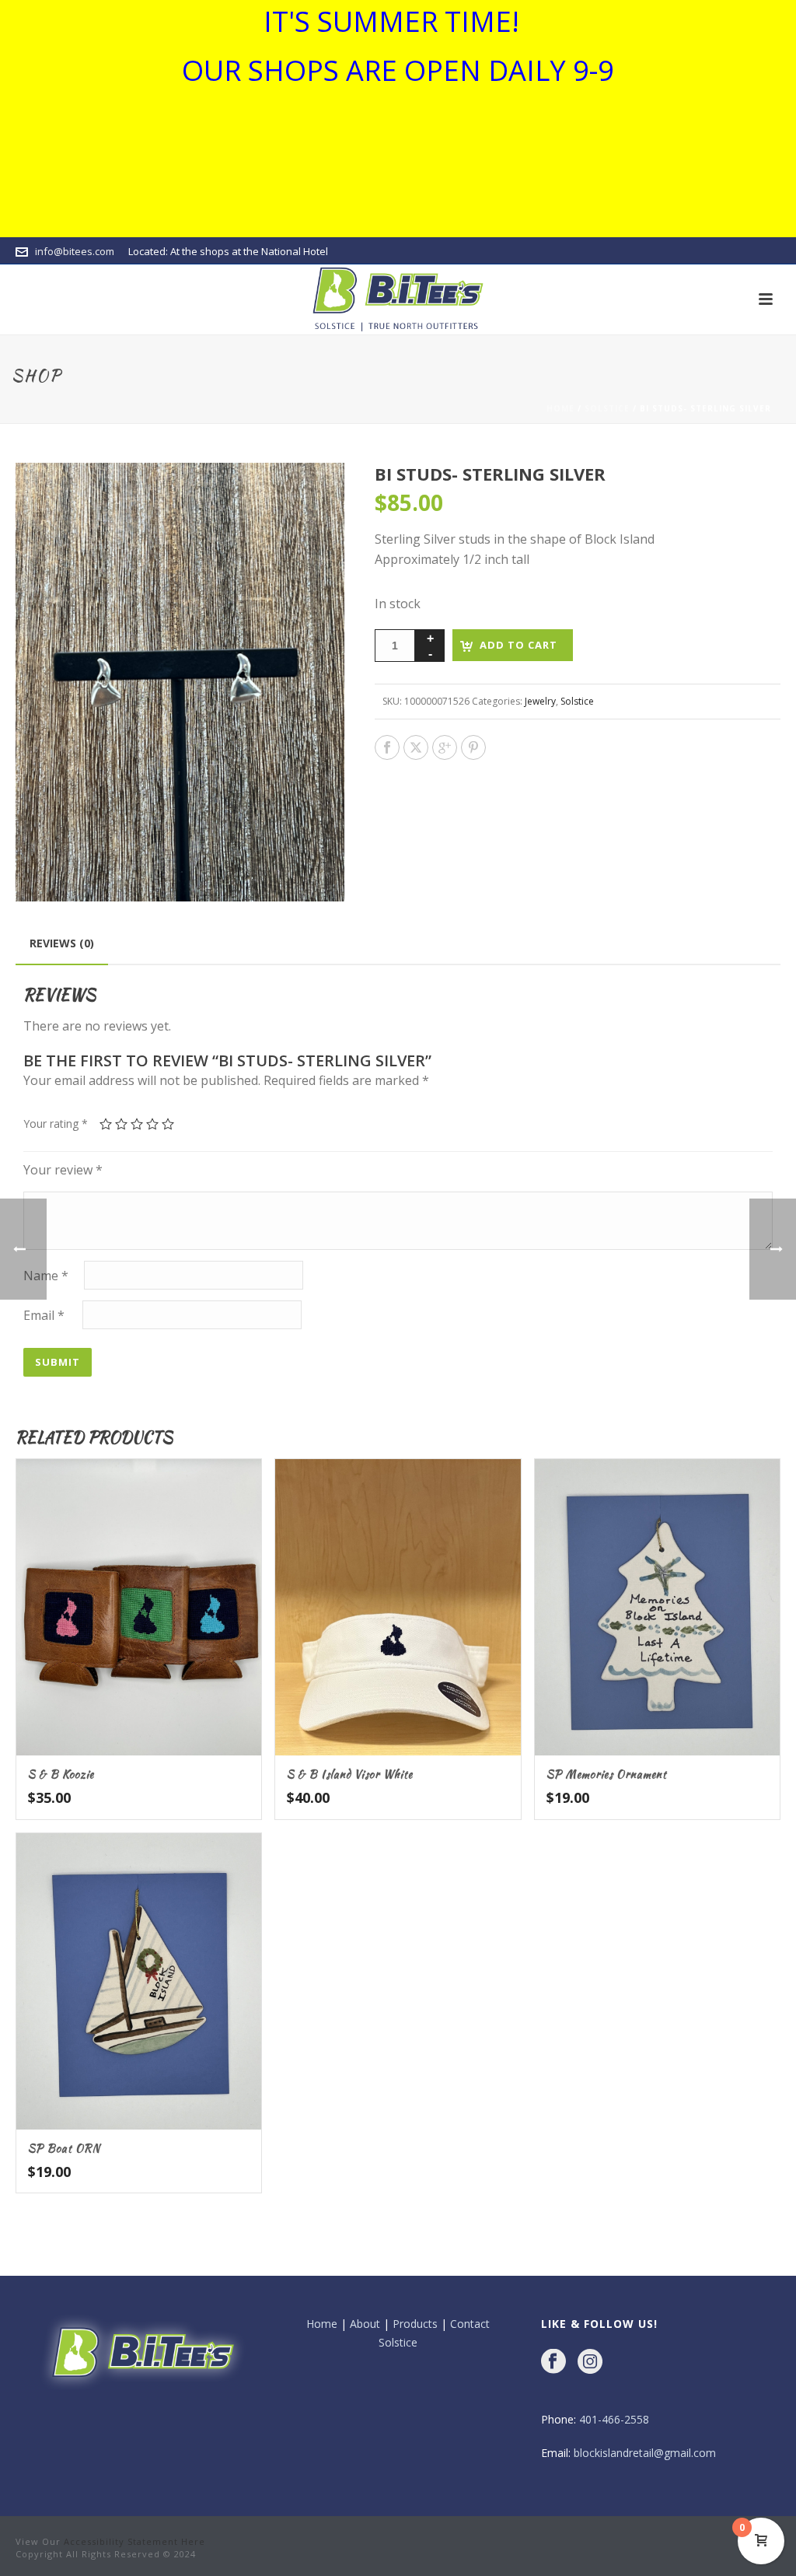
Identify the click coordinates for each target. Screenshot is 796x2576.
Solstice (607, 408)
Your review (63, 1170)
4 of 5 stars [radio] (152, 1124)
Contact (470, 2324)
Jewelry (540, 701)
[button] (314, 493)
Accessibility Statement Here (134, 2541)
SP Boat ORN (64, 2148)
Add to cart (518, 645)
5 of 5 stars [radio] (168, 1124)
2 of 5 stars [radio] (121, 1124)
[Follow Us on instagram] (590, 2362)
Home (560, 408)
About (365, 2324)
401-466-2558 (614, 2419)
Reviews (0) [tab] (62, 943)
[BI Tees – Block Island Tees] (398, 299)
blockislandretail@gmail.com (645, 2453)
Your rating (56, 1123)
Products (415, 2324)
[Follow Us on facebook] (553, 2362)
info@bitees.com (75, 251)
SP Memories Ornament (607, 1774)
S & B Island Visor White (350, 1774)
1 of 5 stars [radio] (106, 1124)
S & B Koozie (61, 1774)
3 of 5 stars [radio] (137, 1124)
